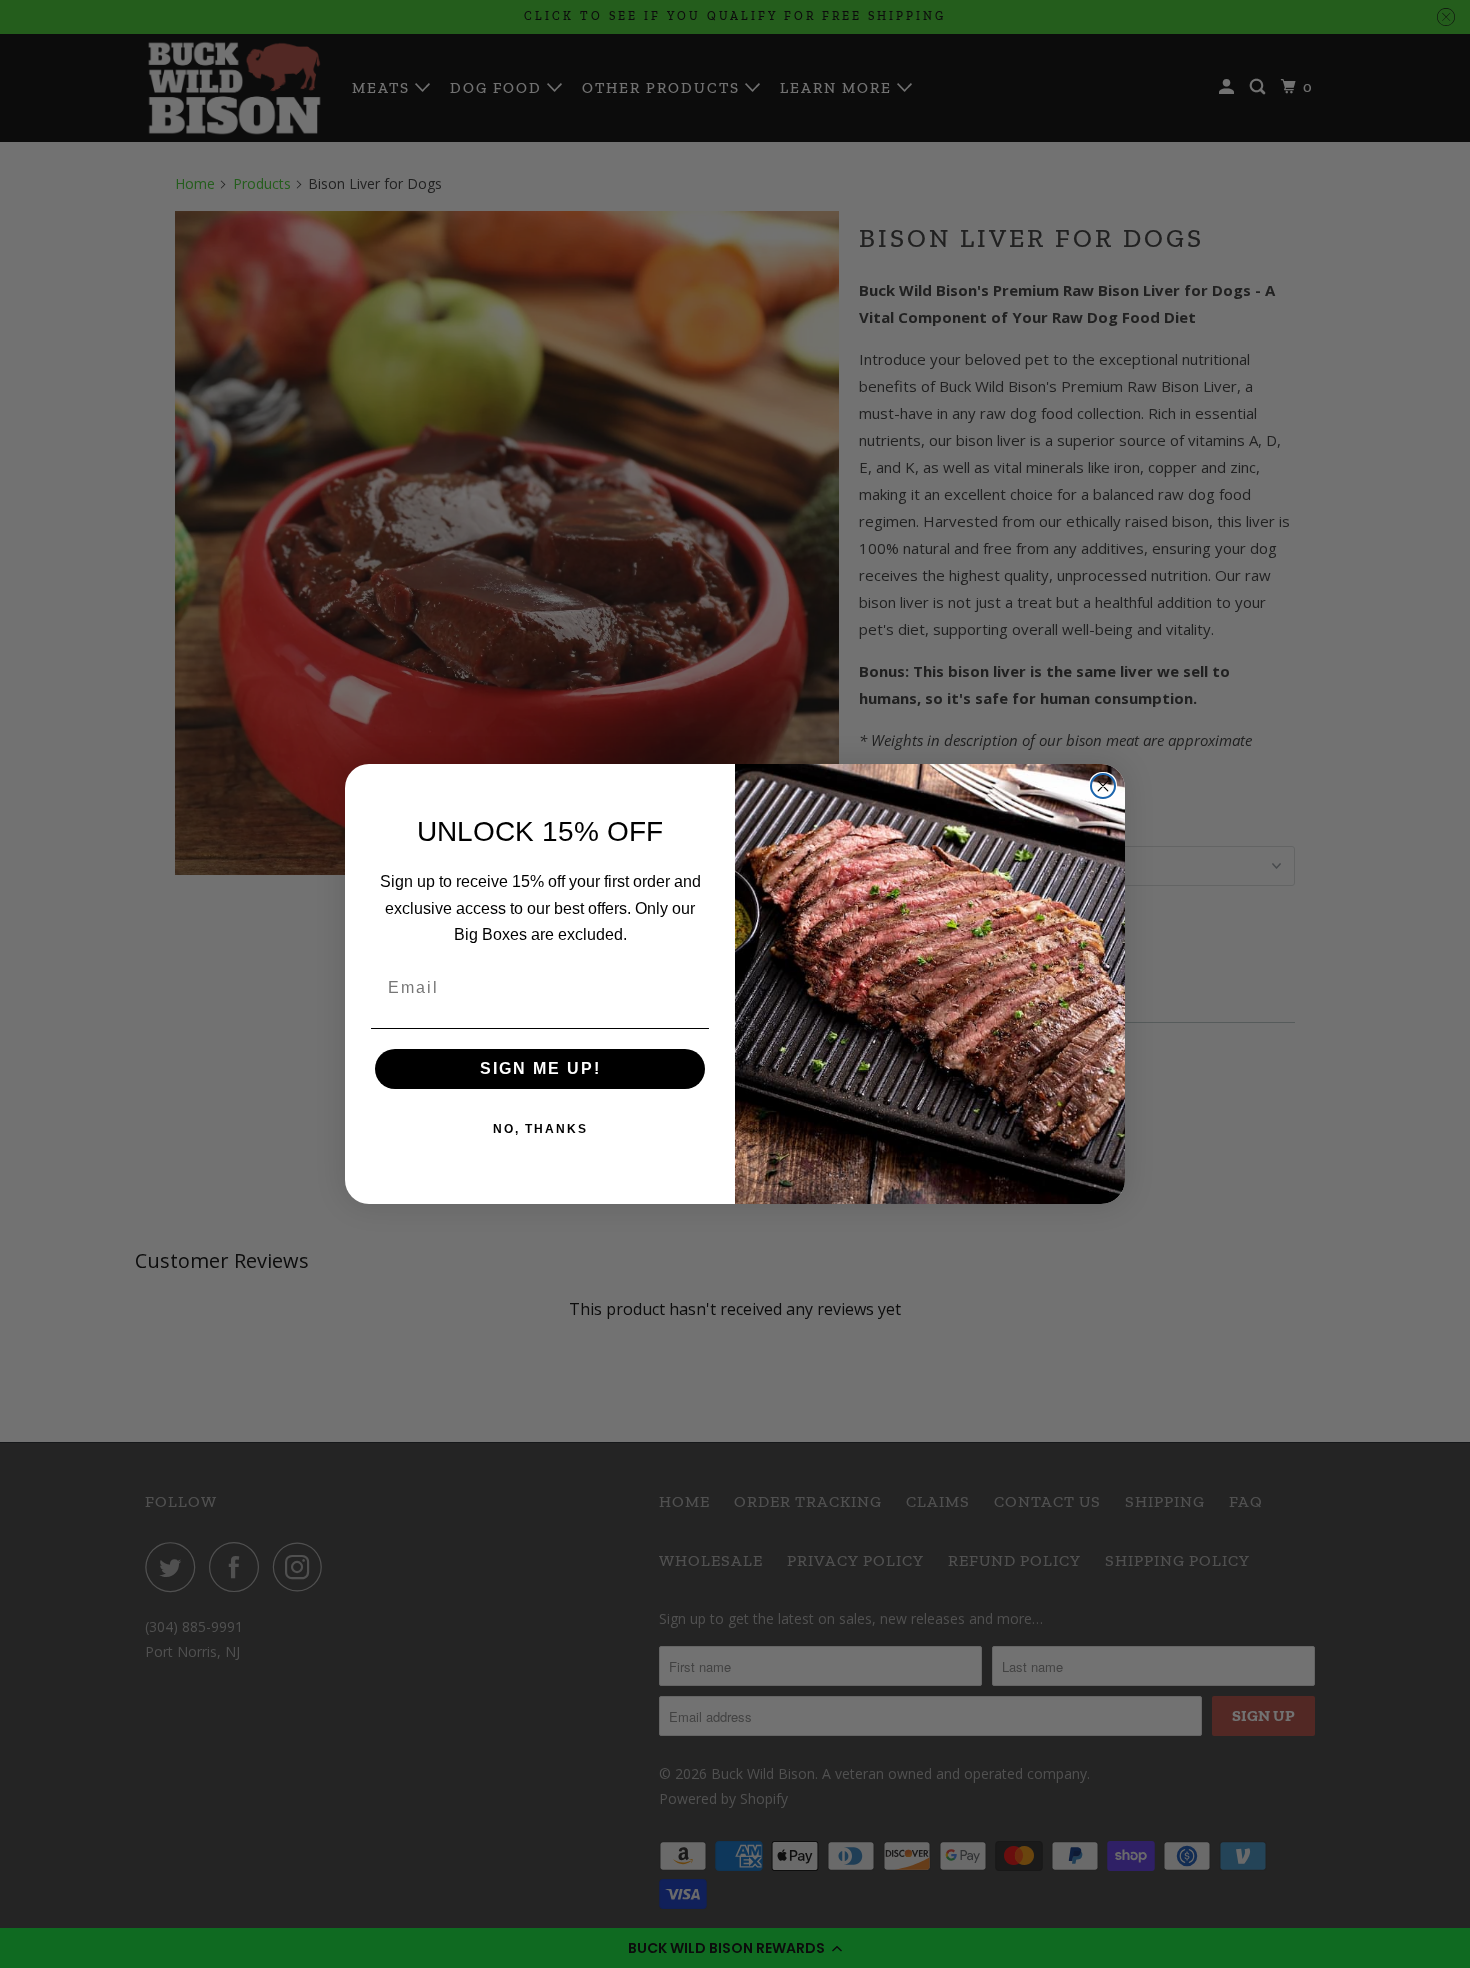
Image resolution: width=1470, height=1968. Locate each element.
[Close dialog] (1103, 786)
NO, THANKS (540, 1129)
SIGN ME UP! (540, 1068)
